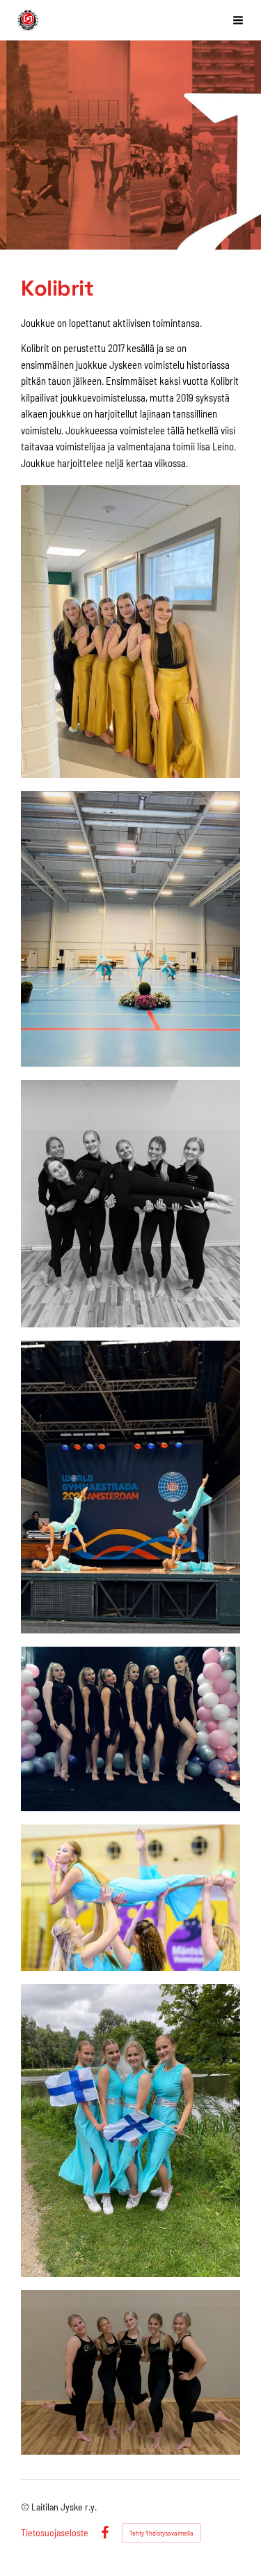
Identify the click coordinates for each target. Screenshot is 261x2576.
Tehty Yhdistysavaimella (161, 2533)
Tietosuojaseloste (55, 2533)
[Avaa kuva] (130, 632)
